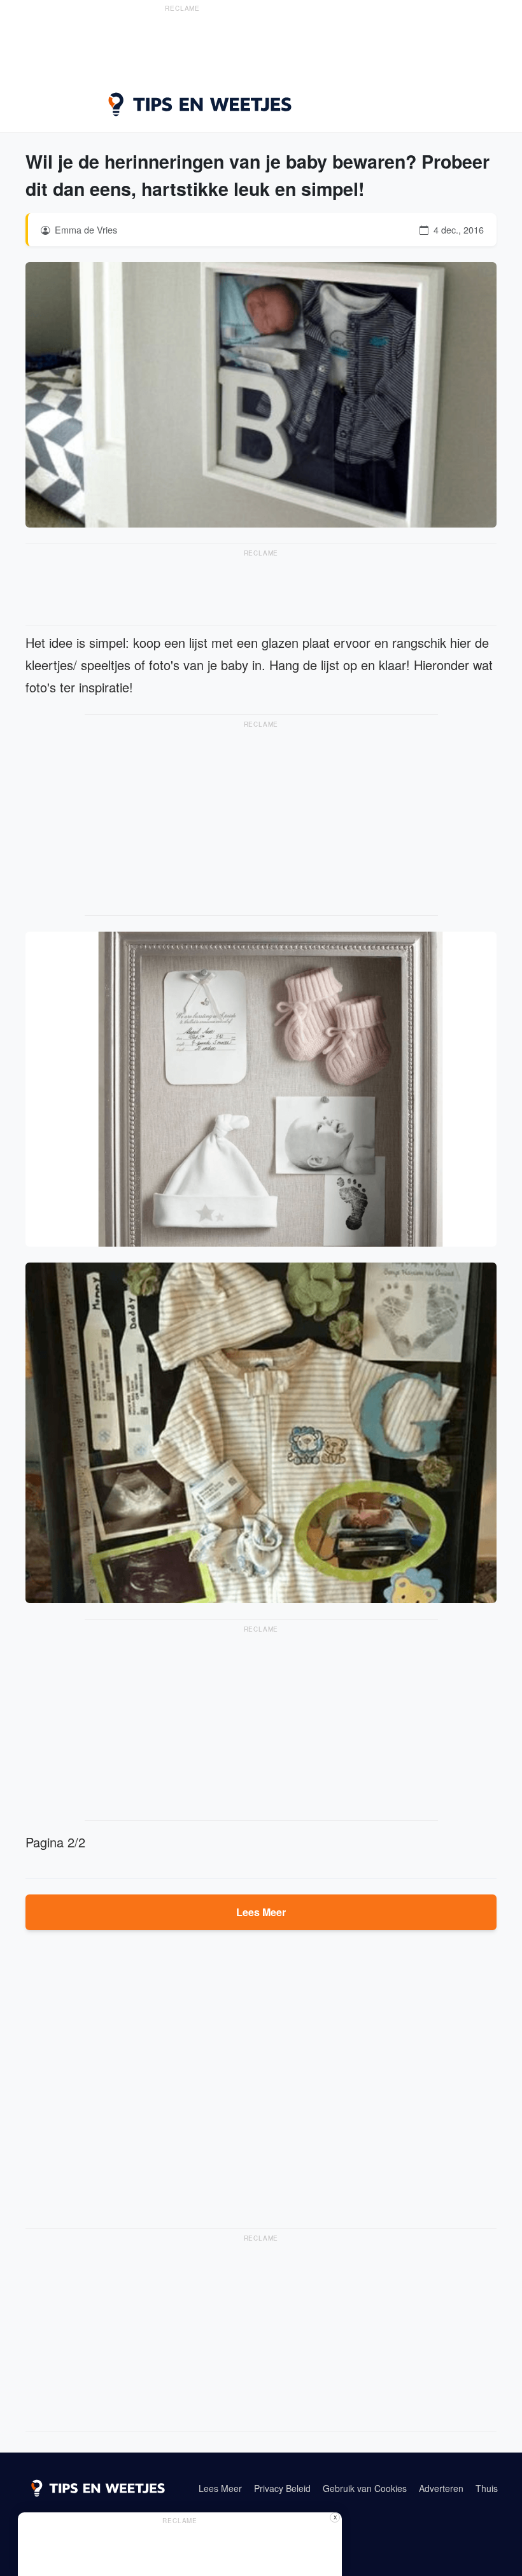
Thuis (487, 2488)
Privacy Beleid (282, 2488)
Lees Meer (261, 1912)
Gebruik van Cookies (365, 2488)
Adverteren (441, 2488)
